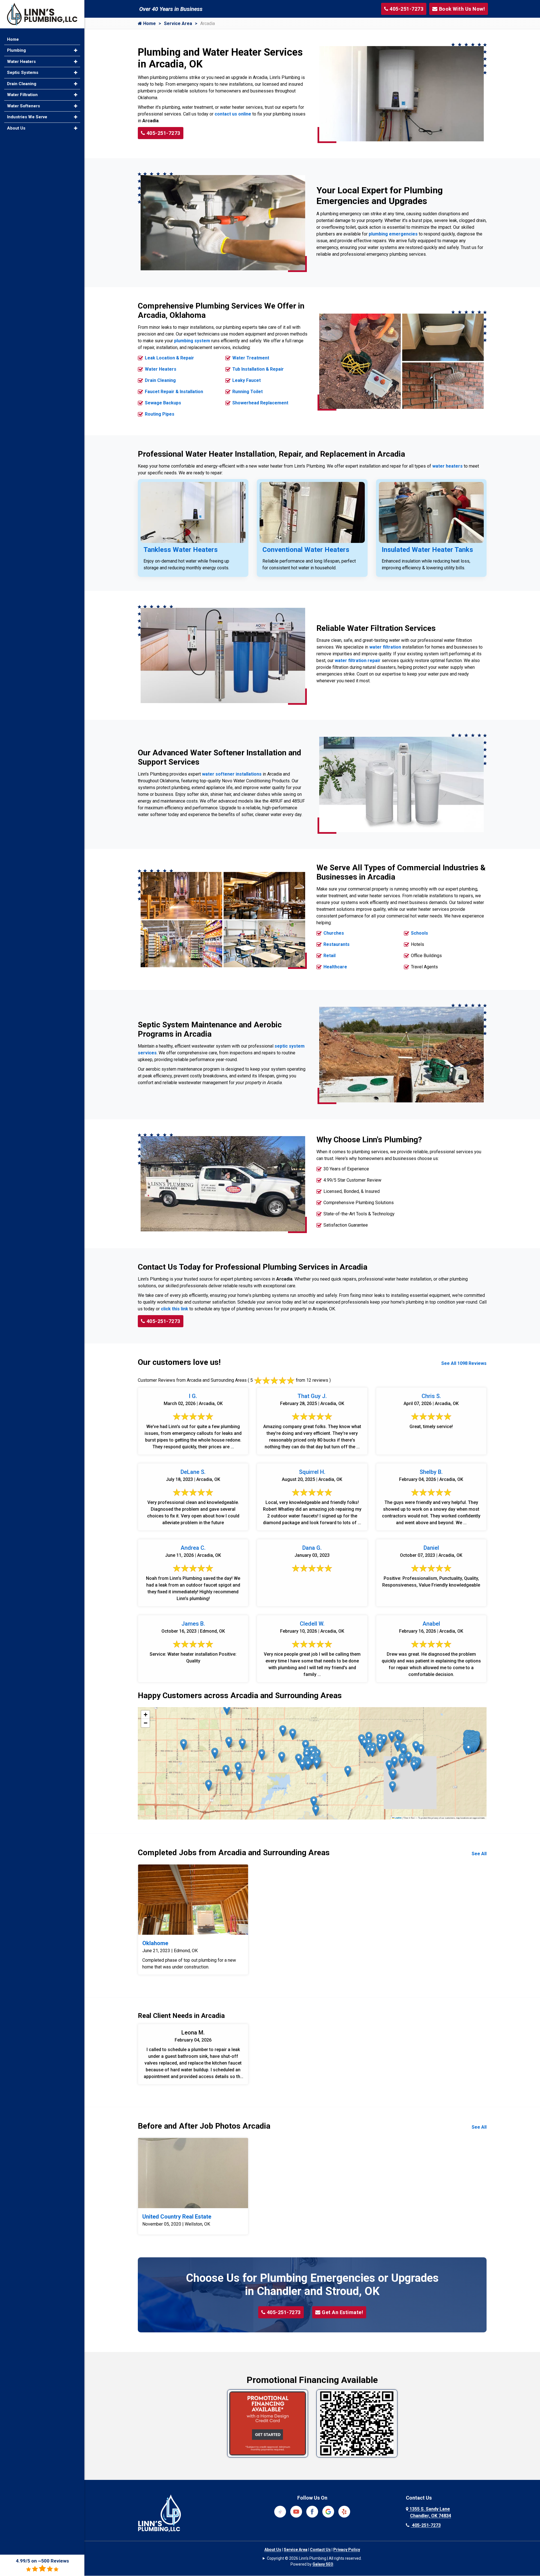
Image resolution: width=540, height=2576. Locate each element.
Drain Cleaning (160, 380)
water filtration (385, 647)
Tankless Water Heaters (181, 550)
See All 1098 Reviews (464, 1363)
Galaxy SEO (323, 2564)
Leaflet (398, 1818)
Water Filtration (22, 95)
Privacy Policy (347, 2550)
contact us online (233, 114)
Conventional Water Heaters (306, 550)
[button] (314, 1802)
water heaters (447, 466)
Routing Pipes (160, 414)
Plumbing (16, 50)
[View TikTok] (280, 2511)
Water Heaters (161, 369)
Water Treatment (251, 358)
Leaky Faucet (247, 380)
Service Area (178, 23)
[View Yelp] (344, 2511)
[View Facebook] (312, 2511)
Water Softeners (23, 106)
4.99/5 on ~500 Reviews (42, 2561)
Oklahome (155, 1943)
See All (479, 1854)
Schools (419, 933)
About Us (273, 2550)
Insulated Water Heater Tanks (427, 550)
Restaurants (337, 944)
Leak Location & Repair (169, 358)
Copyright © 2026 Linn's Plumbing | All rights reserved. (314, 2558)
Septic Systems (23, 73)
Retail (329, 956)
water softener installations (232, 774)
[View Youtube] (296, 2511)
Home (149, 23)
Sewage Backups (163, 403)
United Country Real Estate (177, 2217)
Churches (334, 933)
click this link (175, 1309)
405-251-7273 (163, 133)
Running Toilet (247, 392)
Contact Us (320, 2550)
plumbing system (192, 341)
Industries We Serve (27, 117)
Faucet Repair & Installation (174, 392)
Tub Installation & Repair (258, 369)
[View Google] (328, 2511)
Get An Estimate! (342, 2312)
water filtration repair (358, 661)
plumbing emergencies (393, 234)
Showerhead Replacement (260, 403)
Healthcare (335, 967)
